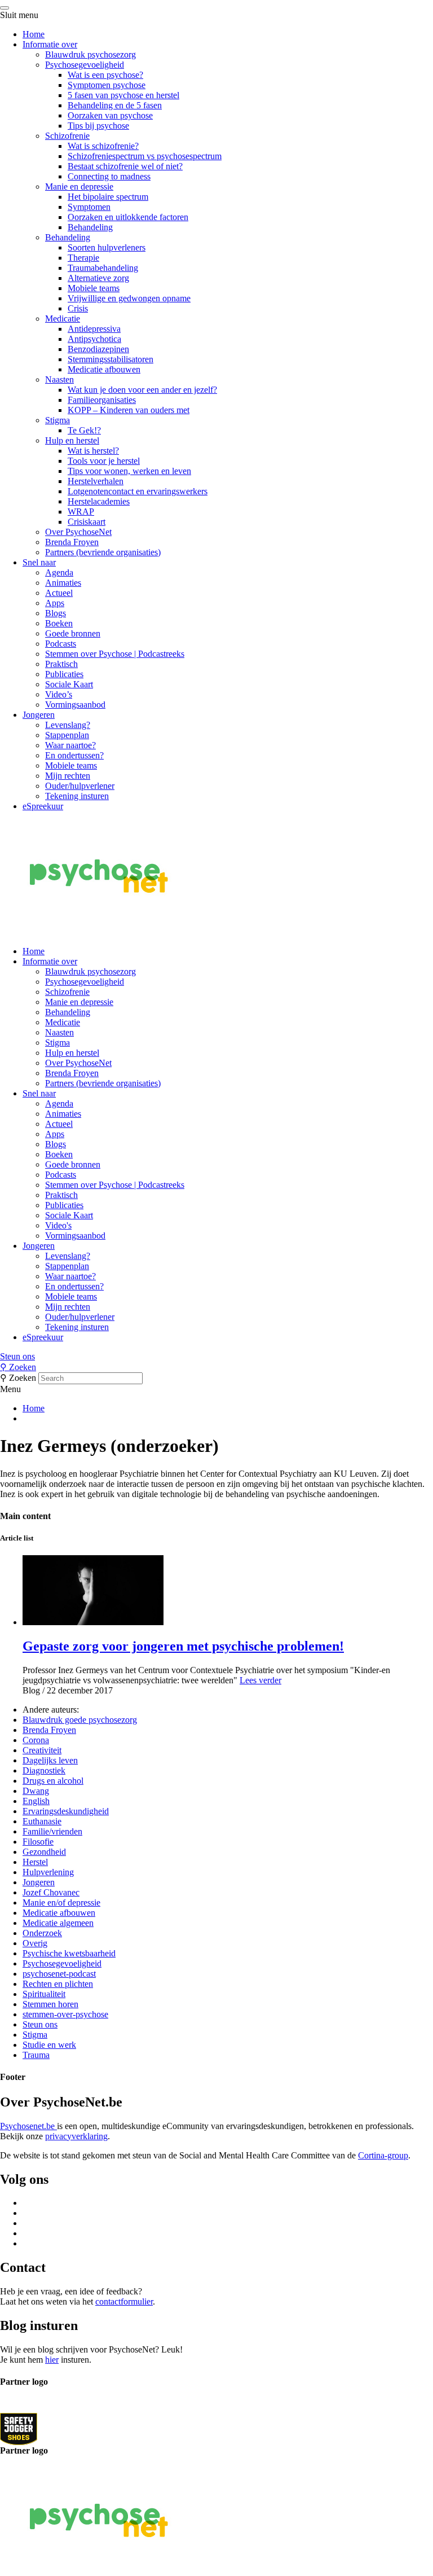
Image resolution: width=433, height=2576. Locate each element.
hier (52, 2360)
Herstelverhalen (96, 481)
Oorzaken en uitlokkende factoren (128, 217)
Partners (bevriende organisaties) (103, 552)
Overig (35, 1943)
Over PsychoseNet (78, 532)
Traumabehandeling (103, 268)
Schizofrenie (67, 136)
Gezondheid (44, 1852)
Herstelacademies (99, 501)
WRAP (81, 512)
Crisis (78, 308)
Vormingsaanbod (75, 705)
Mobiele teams (94, 288)
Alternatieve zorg (98, 278)
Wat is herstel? (93, 451)
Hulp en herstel (72, 440)
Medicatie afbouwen (104, 369)
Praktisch (61, 664)
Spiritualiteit (44, 1994)
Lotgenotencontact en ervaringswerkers (138, 491)
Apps (55, 603)
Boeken (59, 623)
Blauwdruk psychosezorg (90, 54)
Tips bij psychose (98, 126)
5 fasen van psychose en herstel (123, 95)
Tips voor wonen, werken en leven (129, 471)
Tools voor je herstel (104, 461)
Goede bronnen (73, 633)
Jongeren (39, 715)
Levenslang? (68, 725)
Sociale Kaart (69, 684)
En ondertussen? (74, 755)
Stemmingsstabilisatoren (111, 359)
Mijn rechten (68, 776)
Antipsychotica (94, 339)
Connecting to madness (109, 176)
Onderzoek (42, 1933)
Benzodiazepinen (98, 349)
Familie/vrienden (52, 1831)
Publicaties (64, 674)
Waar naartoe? (70, 745)
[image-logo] (19, 2428)
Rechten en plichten (58, 1984)
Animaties (63, 583)
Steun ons (17, 1356)
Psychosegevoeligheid (85, 65)
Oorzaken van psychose (110, 115)
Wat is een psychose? (105, 75)
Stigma (58, 420)
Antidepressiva (94, 329)
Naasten (59, 379)
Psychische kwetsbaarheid (69, 1953)
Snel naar (39, 562)
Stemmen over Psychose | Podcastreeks (115, 654)
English (36, 1801)
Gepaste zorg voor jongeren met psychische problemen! (183, 1646)
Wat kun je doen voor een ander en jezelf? (142, 390)
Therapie (83, 258)
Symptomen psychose (107, 85)
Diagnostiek (44, 1770)
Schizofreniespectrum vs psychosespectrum (145, 156)
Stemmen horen (50, 2004)
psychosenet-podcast (59, 1974)
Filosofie (38, 1842)
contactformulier (124, 2301)
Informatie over (50, 44)
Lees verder (260, 1680)
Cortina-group (383, 2155)
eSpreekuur (43, 806)
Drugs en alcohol (53, 1781)
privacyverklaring (76, 2136)
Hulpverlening (48, 1872)
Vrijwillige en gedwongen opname (129, 298)
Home (34, 34)
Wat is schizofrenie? (103, 146)
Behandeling (90, 227)
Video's (58, 1225)
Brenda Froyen (72, 542)
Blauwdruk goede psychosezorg (80, 1720)
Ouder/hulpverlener (80, 786)
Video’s (59, 694)
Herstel (35, 1862)
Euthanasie (42, 1821)
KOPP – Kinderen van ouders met (129, 410)
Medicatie (63, 319)
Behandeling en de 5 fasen (115, 105)
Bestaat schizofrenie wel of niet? (125, 166)
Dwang (36, 1791)
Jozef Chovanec (51, 1892)
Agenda (59, 572)
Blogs (56, 613)
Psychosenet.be (28, 2126)
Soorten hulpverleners (107, 247)
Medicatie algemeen (58, 1923)
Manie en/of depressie (61, 1903)
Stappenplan (67, 735)
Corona (36, 1740)
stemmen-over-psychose (65, 2014)
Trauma (36, 2055)
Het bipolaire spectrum (108, 197)
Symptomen (89, 207)
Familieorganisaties (102, 400)
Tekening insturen (77, 796)
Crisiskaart (87, 522)
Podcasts (61, 644)
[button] (216, 1357)
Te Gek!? (84, 430)
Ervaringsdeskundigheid (66, 1811)
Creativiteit (42, 1750)
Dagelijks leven (50, 1760)
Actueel (59, 593)
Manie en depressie (79, 186)
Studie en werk (49, 2045)
